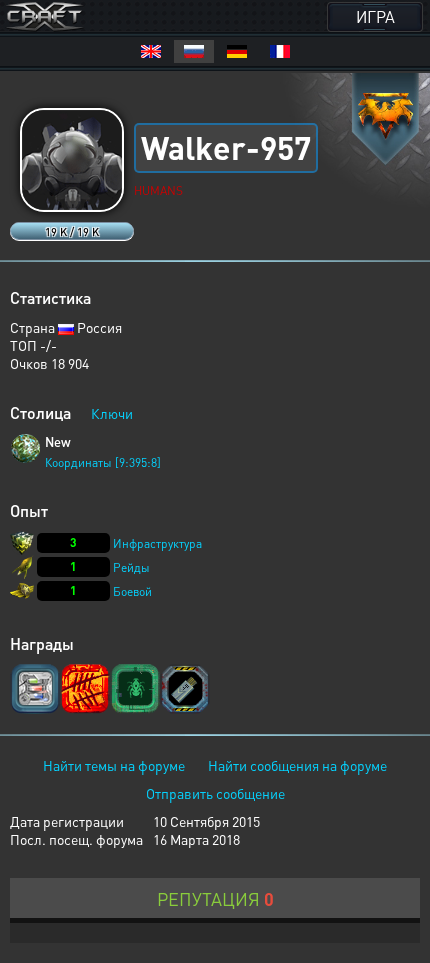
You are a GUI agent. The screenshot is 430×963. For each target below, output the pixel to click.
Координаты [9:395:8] (103, 462)
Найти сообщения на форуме (297, 765)
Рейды (131, 567)
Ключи (112, 413)
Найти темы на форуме (114, 765)
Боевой (132, 591)
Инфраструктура (157, 543)
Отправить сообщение (215, 793)
